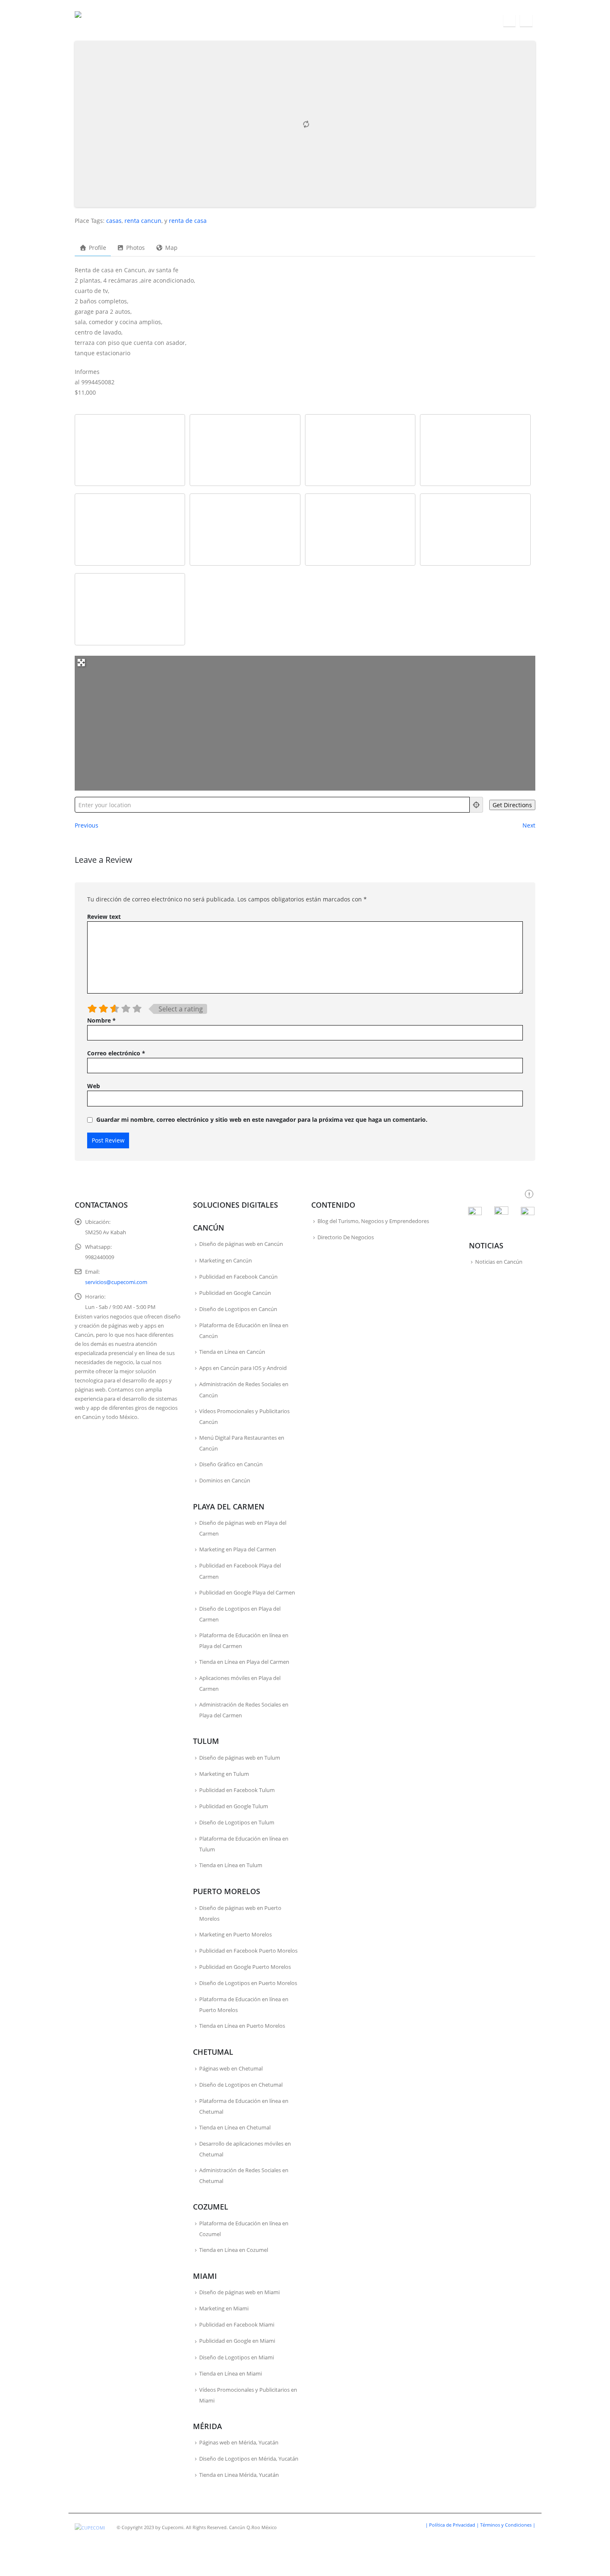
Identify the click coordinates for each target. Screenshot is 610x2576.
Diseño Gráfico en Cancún (231, 1464)
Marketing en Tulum (224, 1774)
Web (94, 1086)
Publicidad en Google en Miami (237, 2341)
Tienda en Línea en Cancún (232, 1352)
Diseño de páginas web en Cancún (241, 1244)
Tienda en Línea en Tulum (231, 1865)
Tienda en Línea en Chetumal (235, 2128)
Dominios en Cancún (225, 1481)
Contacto (483, 21)
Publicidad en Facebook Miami (237, 2325)
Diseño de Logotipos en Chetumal (241, 2085)
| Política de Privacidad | (453, 2525)
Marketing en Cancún (226, 1261)
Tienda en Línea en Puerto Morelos (242, 2026)
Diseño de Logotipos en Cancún (238, 1309)
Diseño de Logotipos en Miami (237, 2357)
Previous (87, 825)
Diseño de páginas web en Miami (239, 2292)
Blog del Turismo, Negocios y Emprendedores (373, 1221)
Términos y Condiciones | (508, 2525)
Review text (104, 917)
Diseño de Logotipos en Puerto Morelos (248, 1983)
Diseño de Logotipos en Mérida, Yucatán (249, 2459)
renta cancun (143, 221)
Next (529, 825)
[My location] (476, 805)
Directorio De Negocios (346, 1237)
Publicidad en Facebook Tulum (237, 1790)
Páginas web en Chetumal (231, 2069)
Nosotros (444, 21)
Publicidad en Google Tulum (234, 1806)
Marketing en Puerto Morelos (235, 1935)
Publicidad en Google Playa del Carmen (247, 1593)
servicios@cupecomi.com (116, 1282)
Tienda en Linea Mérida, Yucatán (239, 2475)
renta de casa (188, 221)
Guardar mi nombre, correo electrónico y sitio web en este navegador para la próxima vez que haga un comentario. (262, 1120)
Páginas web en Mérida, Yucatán (239, 2443)
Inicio (169, 21)
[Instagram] (526, 21)
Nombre (101, 1020)
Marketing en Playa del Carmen (238, 1549)
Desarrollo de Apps (252, 21)
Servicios (201, 21)
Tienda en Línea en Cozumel (234, 2250)
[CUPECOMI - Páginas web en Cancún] (104, 21)
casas (114, 221)
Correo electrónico (116, 1053)
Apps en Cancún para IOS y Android (243, 1368)
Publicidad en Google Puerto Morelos (245, 1967)
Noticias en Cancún (499, 1262)
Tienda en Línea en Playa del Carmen (244, 1662)
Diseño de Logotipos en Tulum (237, 1823)
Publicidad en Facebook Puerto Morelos (248, 1951)
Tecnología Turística (389, 21)
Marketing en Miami (224, 2309)
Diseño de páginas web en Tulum (240, 1758)
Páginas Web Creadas (320, 21)
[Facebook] (509, 21)
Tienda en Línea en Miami (231, 2374)
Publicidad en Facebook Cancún (238, 1277)
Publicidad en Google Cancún (235, 1293)
